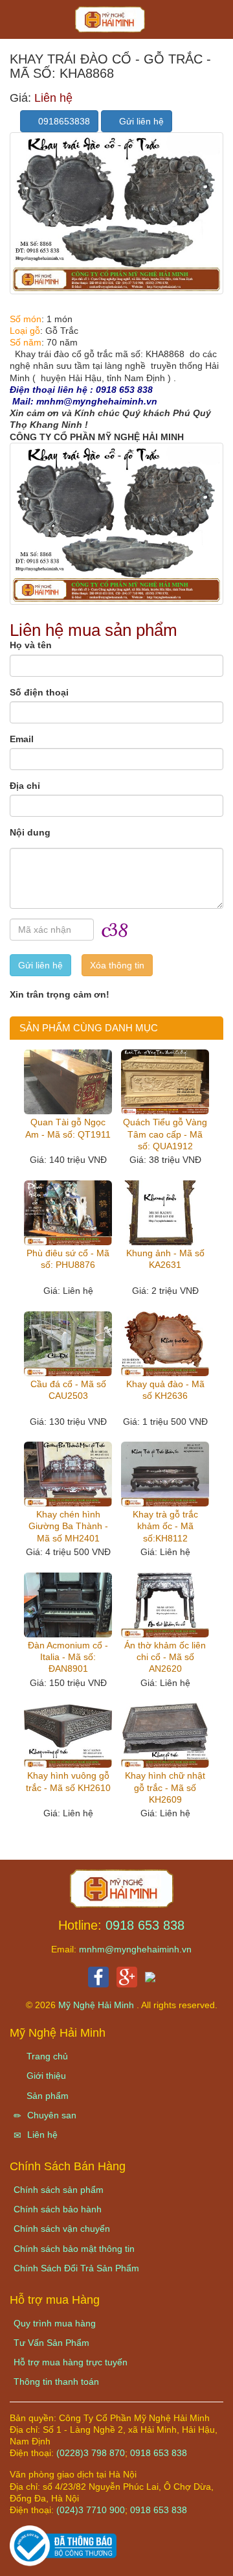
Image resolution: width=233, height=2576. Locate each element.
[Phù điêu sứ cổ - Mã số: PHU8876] (68, 1213)
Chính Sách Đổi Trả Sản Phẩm (76, 2268)
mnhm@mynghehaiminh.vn (135, 1949)
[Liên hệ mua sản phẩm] (115, 2559)
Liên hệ (41, 2135)
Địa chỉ (25, 786)
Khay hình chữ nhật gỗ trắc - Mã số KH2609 (165, 1787)
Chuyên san (50, 2115)
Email (22, 739)
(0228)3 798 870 (91, 2453)
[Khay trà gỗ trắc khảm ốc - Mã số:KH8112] (165, 1474)
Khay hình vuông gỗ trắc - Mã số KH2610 (68, 1781)
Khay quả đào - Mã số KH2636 (165, 1390)
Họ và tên (31, 645)
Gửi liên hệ (140, 121)
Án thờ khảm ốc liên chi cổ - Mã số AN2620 (165, 1657)
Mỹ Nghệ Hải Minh (97, 2005)
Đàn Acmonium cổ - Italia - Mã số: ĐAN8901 (68, 1657)
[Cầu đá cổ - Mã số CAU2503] (68, 1344)
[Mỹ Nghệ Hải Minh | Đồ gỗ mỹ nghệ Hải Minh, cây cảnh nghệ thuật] (116, 23)
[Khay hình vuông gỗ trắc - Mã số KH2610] (68, 1735)
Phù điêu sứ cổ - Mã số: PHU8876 (68, 1259)
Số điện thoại (39, 692)
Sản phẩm (46, 2096)
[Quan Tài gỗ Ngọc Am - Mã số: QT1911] (68, 1082)
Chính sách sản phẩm (59, 2190)
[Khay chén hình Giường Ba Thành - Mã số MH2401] (68, 1474)
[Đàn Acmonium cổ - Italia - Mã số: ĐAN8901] (68, 1605)
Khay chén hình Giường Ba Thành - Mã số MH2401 (68, 1526)
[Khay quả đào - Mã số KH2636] (165, 1344)
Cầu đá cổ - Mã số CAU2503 (68, 1390)
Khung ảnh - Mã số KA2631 (165, 1259)
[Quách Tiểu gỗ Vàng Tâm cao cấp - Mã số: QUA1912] (165, 1082)
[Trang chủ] (122, 1888)
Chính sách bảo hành (58, 2209)
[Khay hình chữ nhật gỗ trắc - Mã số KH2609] (165, 1735)
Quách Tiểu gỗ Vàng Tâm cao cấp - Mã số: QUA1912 (165, 1134)
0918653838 (63, 121)
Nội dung (30, 832)
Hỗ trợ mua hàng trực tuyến (71, 2362)
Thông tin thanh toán (56, 2382)
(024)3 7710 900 (91, 2510)
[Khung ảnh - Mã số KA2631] (165, 1213)
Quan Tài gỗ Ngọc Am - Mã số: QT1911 (68, 1128)
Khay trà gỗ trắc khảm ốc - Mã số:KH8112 (165, 1526)
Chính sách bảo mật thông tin (74, 2249)
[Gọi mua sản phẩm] (154, 2559)
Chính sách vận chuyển (62, 2229)
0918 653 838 (145, 1925)
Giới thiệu (45, 2076)
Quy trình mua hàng (55, 2323)
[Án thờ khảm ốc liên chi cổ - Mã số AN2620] (165, 1605)
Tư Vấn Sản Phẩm (51, 2343)
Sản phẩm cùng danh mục (89, 1028)
